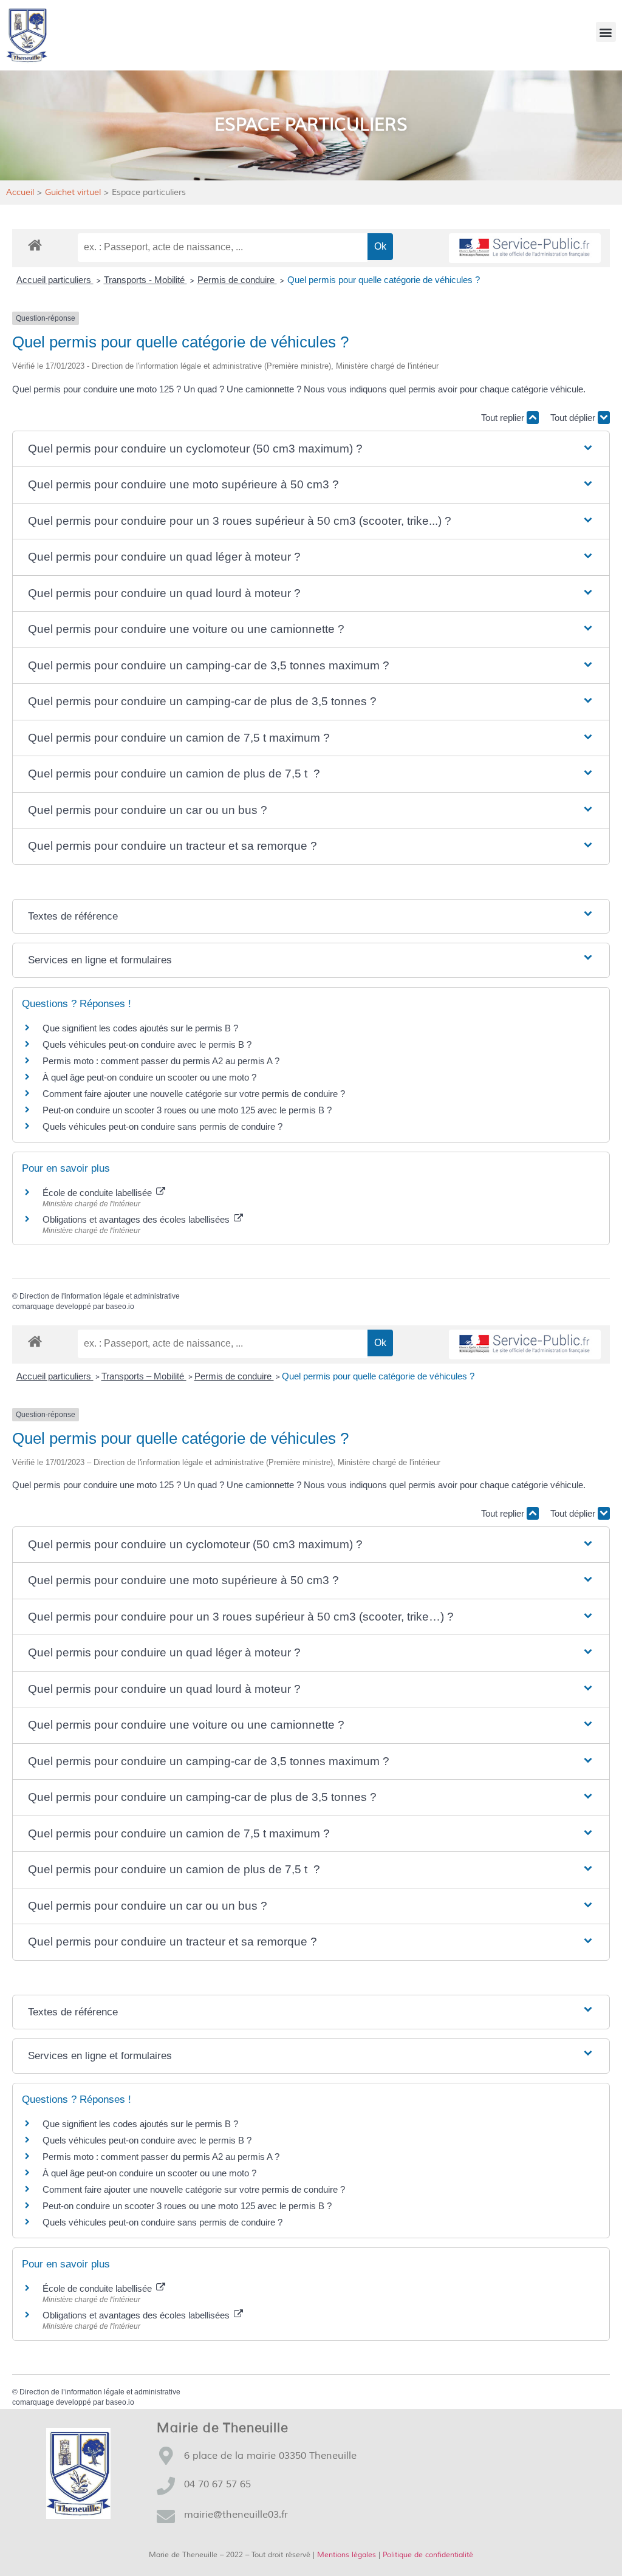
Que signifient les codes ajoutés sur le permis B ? (140, 1028)
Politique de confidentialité (428, 2555)
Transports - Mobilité (145, 280)
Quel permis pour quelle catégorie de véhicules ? (384, 280)
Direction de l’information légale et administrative (100, 2392)
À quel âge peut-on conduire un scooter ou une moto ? (149, 1077)
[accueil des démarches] (35, 244)
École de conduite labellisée (98, 1193)
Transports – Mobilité (144, 1376)
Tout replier (504, 418)
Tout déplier (574, 418)
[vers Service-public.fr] (525, 248)
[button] (606, 32)
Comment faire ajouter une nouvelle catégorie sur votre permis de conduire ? (194, 1094)
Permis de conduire (237, 280)
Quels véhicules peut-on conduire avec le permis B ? (147, 1044)
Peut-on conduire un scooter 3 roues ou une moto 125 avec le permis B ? (187, 1110)
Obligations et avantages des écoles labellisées (137, 1219)
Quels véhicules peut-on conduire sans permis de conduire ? (162, 1126)
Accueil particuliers (55, 280)
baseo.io (120, 1307)
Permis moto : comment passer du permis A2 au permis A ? (161, 1061)
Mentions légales (347, 2555)
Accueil (20, 192)
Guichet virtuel (73, 192)
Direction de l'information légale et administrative (100, 1296)
